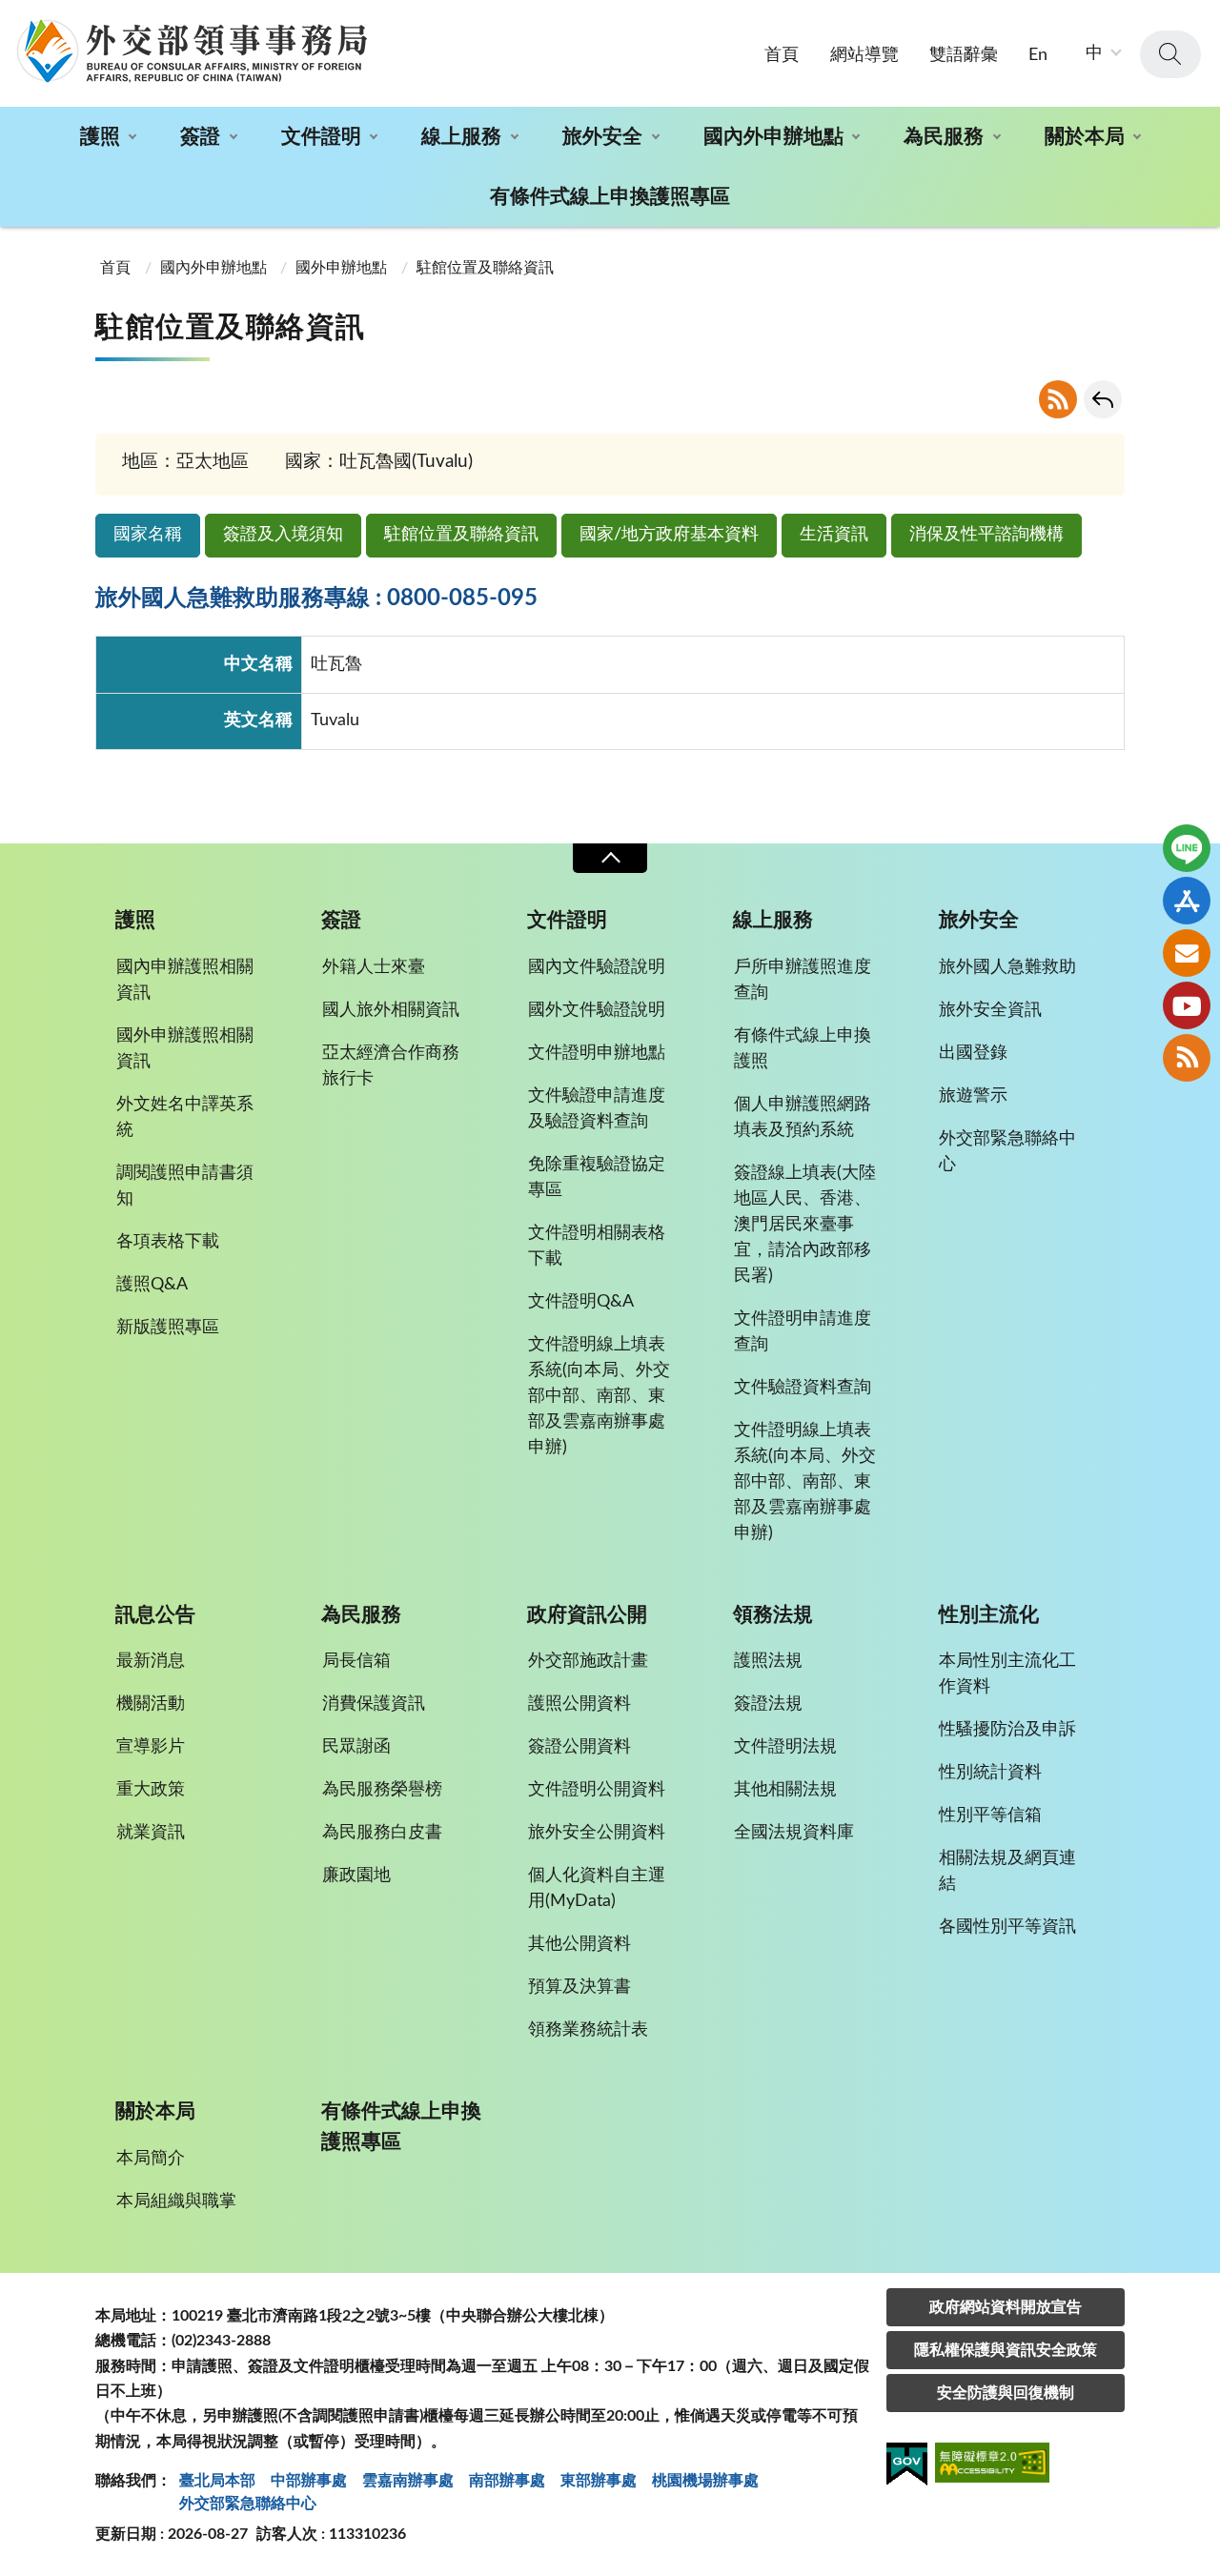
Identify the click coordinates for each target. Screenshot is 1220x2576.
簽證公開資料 (579, 1747)
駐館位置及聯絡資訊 (461, 535)
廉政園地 (356, 1876)
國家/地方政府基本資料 (669, 535)
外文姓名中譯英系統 (185, 1117)
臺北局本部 (217, 2481)
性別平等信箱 (990, 1815)
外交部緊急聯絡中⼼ (248, 2504)
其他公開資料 (579, 1944)
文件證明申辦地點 (597, 1053)
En (1038, 55)
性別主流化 (989, 1615)
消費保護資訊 (374, 1704)
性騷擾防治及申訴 (1007, 1730)
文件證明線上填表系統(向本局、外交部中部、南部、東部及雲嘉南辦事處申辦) (599, 1396)
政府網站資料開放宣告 (1006, 2307)
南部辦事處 (507, 2481)
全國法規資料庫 (794, 1833)
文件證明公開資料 (597, 1790)
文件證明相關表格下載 (597, 1246)
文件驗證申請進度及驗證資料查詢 (597, 1109)
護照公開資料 (579, 1704)
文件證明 (321, 137)
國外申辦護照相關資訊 (185, 1049)
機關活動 (151, 1704)
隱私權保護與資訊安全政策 (1006, 2350)
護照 (100, 137)
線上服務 (461, 137)
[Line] (1187, 848)
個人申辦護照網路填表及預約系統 (803, 1117)
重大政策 (151, 1790)
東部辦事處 (599, 2481)
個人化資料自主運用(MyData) (597, 1888)
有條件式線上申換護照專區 (610, 197)
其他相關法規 (785, 1790)
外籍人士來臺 (374, 967)
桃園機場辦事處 (705, 2481)
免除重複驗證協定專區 (597, 1177)
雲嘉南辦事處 (408, 2481)
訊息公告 (155, 1615)
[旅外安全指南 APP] (1187, 901)
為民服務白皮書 (382, 1833)
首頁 (782, 55)
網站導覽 (864, 55)
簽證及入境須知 (283, 535)
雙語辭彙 (964, 55)
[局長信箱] (1187, 953)
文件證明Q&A (581, 1302)
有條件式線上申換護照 (803, 1049)
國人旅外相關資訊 (391, 1010)
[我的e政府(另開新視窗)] (907, 2467)
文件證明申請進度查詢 (803, 1332)
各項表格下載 (168, 1242)
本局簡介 (151, 2159)
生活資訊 (834, 535)
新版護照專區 (168, 1328)
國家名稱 (148, 535)
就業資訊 (151, 1833)
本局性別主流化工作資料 (1007, 1674)
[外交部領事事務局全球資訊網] (192, 51)
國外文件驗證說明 (597, 1010)
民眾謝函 (356, 1747)
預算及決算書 (579, 1987)
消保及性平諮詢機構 (986, 535)
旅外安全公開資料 (597, 1833)
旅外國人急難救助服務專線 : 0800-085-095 (316, 598)
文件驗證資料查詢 (803, 1388)
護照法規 (768, 1661)
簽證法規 (768, 1704)
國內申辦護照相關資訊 (185, 980)
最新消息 (151, 1661)
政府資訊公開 (587, 1615)
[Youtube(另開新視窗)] (1187, 1005)
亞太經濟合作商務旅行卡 (391, 1066)
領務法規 (773, 1615)
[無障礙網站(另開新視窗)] (992, 2466)
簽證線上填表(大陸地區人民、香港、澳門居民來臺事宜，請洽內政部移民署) (805, 1225)
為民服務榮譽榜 (382, 1790)
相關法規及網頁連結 (1007, 1871)
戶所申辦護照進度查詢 (803, 980)
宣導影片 (151, 1747)
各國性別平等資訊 (1007, 1927)
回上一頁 (1103, 399)
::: (10, 16)
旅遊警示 (973, 1096)
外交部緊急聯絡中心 (1007, 1152)
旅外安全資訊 (990, 1010)
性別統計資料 (990, 1773)
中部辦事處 (309, 2481)
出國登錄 (973, 1053)
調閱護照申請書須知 (185, 1186)
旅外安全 (602, 137)
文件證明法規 (785, 1747)
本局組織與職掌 (176, 2201)
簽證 (200, 137)
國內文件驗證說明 (597, 967)
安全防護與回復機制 (1006, 2393)
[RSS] (1187, 1058)
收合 (610, 858)
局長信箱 (356, 1661)
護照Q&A (152, 1285)
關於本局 (1085, 137)
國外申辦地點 (341, 268)
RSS (1058, 399)
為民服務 (944, 137)
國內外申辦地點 (773, 137)
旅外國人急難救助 (1007, 967)
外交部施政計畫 (588, 1661)
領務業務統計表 (588, 2030)
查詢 (1170, 54)
